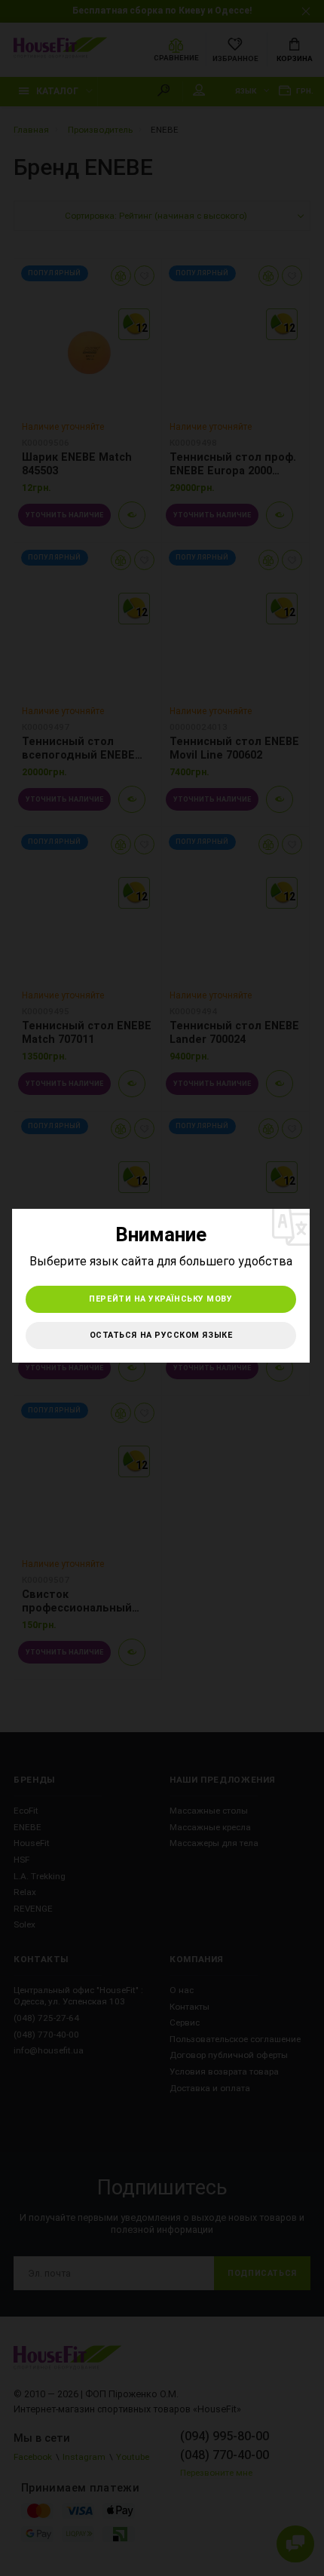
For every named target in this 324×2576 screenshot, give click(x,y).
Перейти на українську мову (160, 1299)
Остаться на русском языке (161, 1335)
